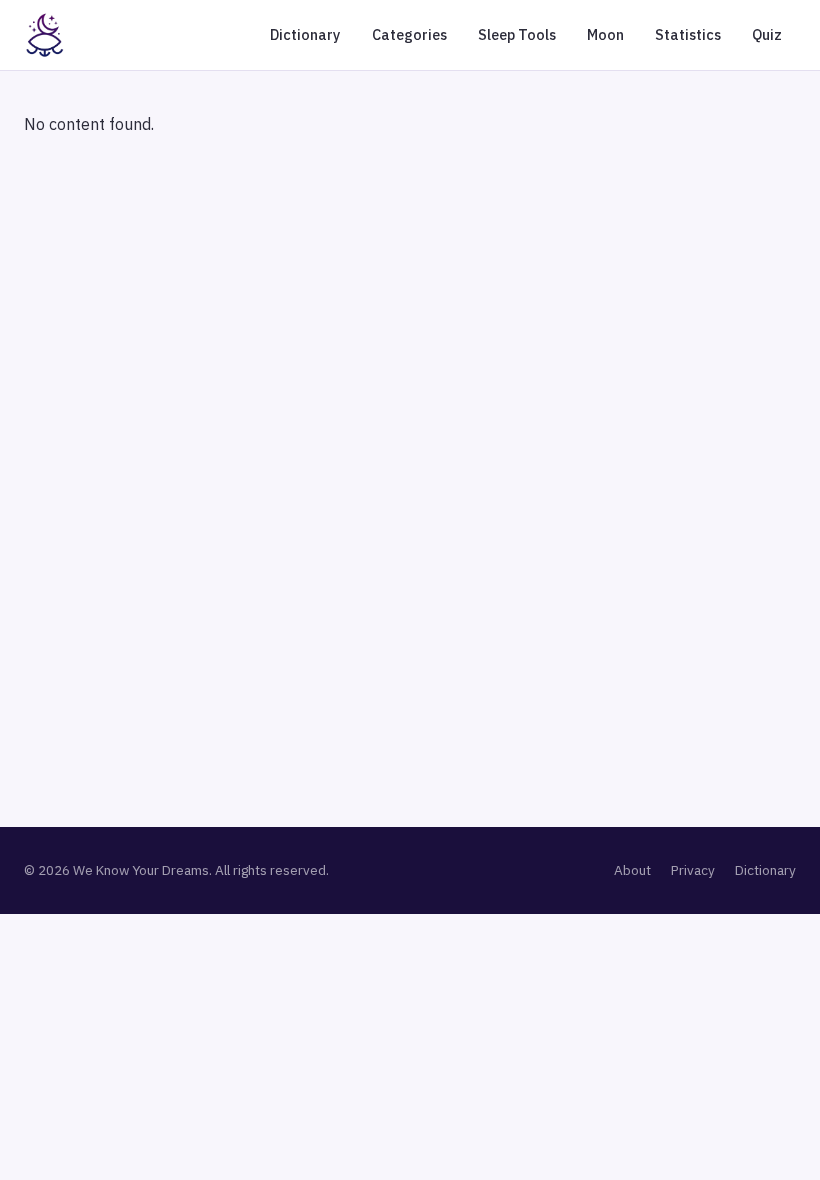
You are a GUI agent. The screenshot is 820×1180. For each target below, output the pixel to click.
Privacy (693, 870)
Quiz (767, 34)
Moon (605, 34)
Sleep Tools (517, 34)
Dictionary (305, 34)
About (632, 870)
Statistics (688, 34)
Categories (409, 34)
